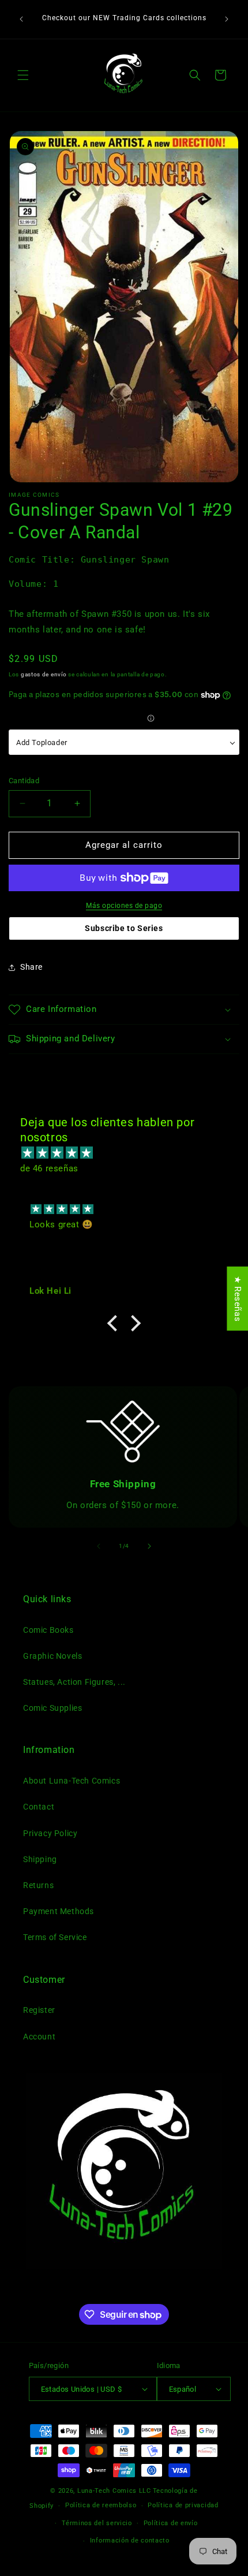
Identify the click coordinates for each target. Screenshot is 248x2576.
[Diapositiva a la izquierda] (99, 1546)
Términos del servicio (97, 2523)
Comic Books (48, 1630)
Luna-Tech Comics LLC (114, 2491)
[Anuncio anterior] (21, 19)
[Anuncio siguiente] (227, 19)
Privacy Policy (50, 1833)
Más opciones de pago (124, 906)
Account (39, 2037)
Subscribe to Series (124, 928)
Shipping (40, 1859)
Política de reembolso (101, 2505)
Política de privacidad (183, 2505)
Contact (39, 1807)
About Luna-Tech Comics (72, 1781)
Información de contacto (130, 2540)
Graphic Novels (52, 1656)
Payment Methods (59, 1911)
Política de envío (171, 2523)
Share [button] (31, 967)
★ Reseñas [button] (238, 1299)
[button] (23, 75)
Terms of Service (55, 1937)
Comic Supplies (52, 1708)
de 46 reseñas (49, 1168)
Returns (38, 1885)
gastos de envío (44, 674)
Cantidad (24, 781)
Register (39, 2010)
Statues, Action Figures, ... (74, 1682)
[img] (130, 1153)
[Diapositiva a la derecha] (149, 1546)
